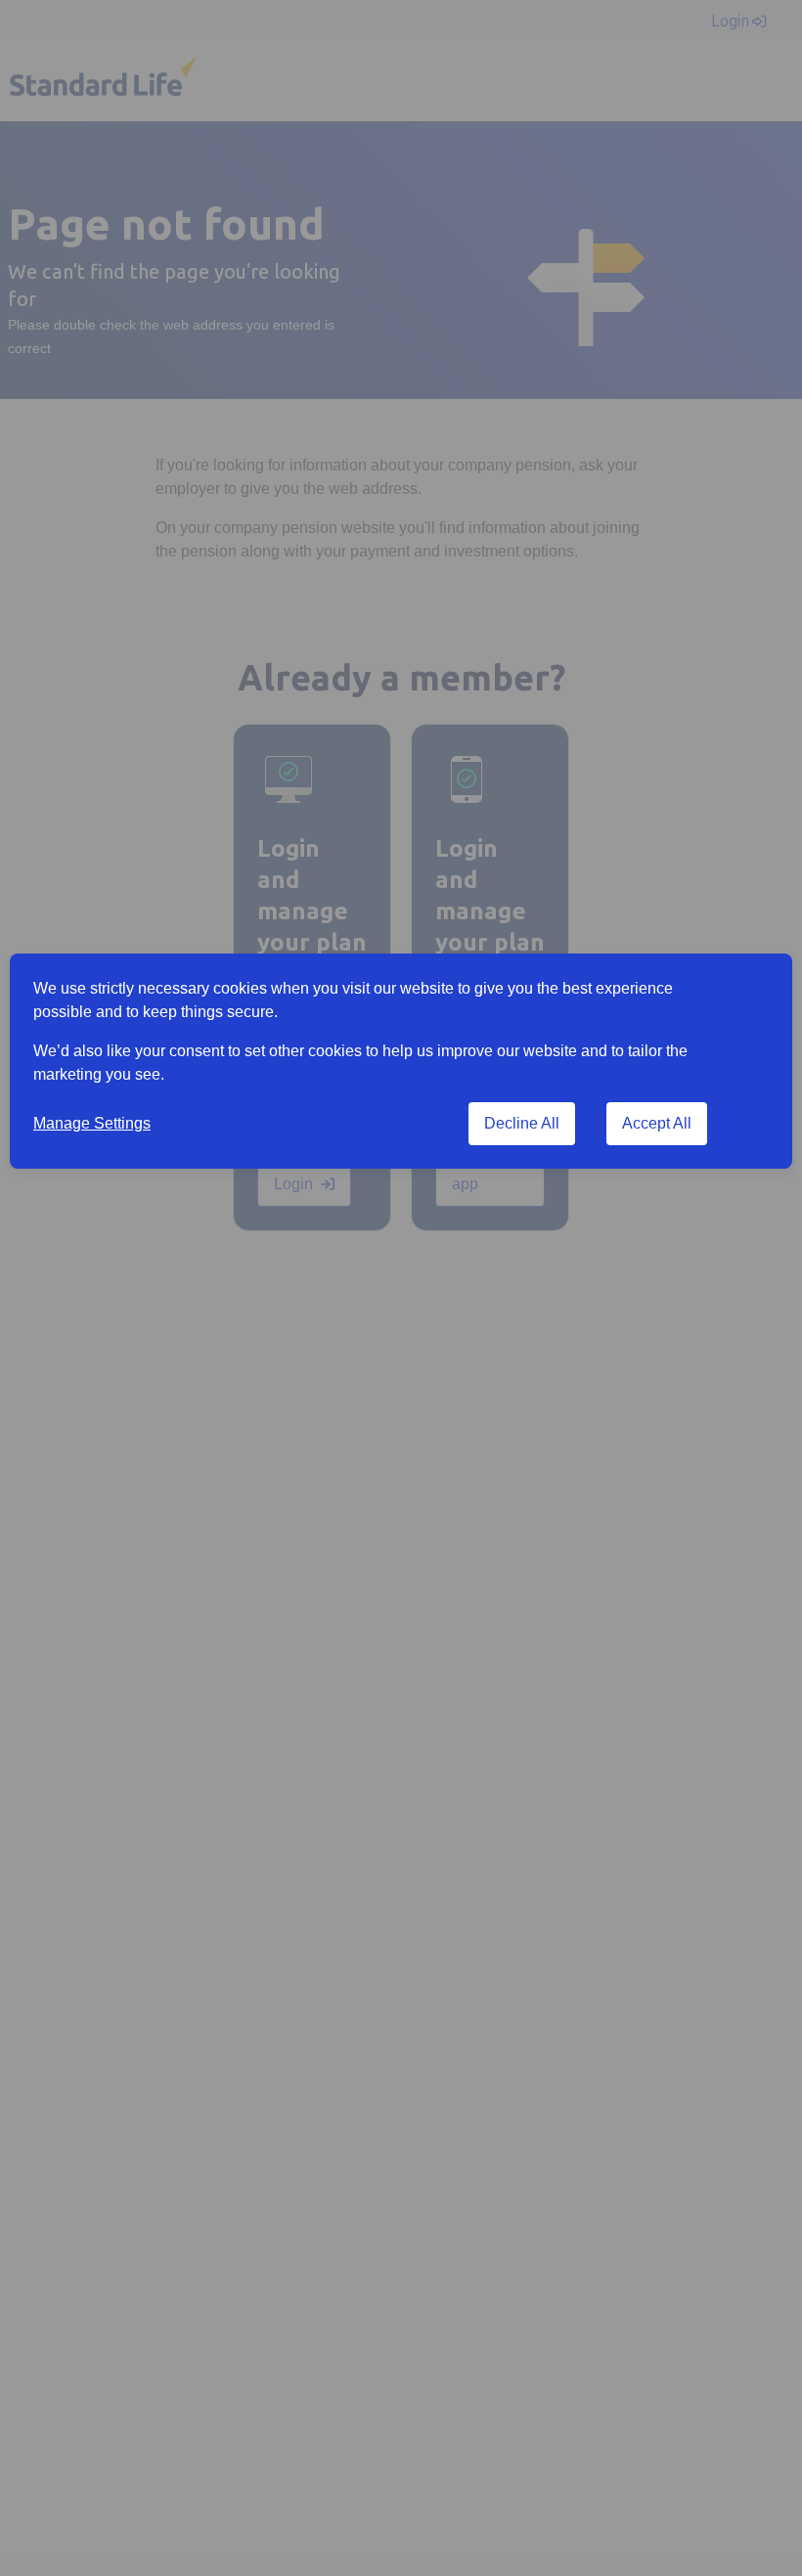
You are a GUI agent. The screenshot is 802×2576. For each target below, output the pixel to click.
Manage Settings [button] (92, 1123)
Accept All (657, 1123)
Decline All (522, 1123)
